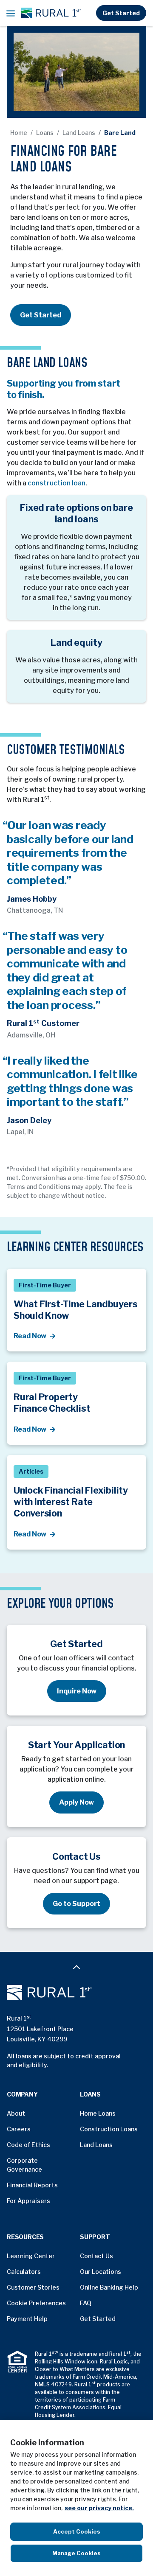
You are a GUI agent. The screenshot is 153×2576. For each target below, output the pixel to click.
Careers (19, 2129)
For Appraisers (28, 2201)
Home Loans (98, 2113)
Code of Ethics (28, 2145)
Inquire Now (77, 1691)
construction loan (57, 483)
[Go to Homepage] (76, 1993)
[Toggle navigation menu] (11, 13)
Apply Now (76, 1802)
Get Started (121, 13)
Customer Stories (33, 2287)
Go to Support (76, 1904)
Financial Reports (32, 2185)
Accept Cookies (77, 2531)
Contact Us (96, 2256)
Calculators (24, 2272)
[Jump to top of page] (76, 1966)
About (16, 2113)
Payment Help (27, 2319)
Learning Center (31, 2256)
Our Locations (101, 2272)
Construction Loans (109, 2129)
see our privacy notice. (99, 2508)
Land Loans (79, 133)
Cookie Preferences (36, 2303)
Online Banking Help (109, 2287)
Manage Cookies (76, 2553)
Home (19, 133)
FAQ (86, 2303)
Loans (45, 133)
